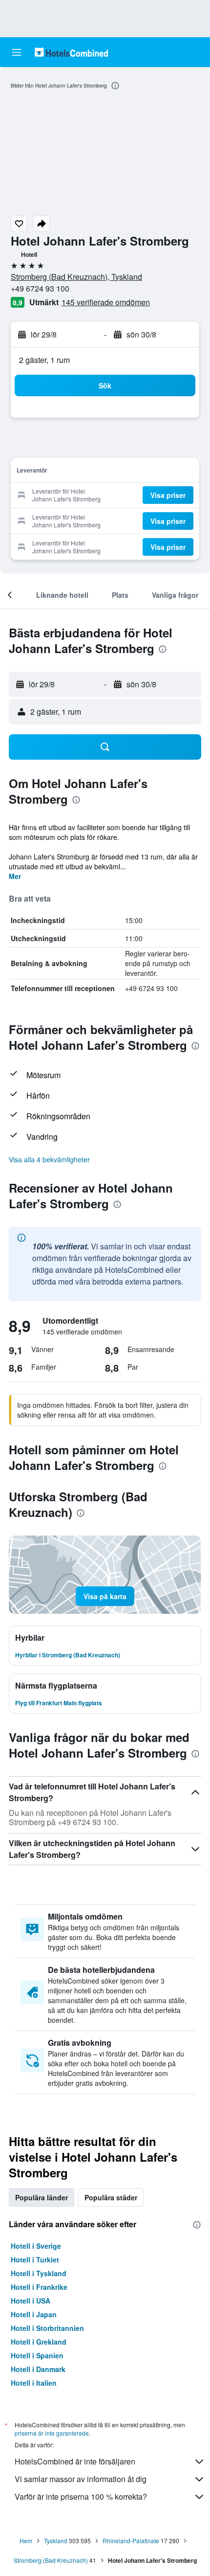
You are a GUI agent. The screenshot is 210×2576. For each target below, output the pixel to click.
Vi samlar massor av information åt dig (81, 2479)
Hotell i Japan (34, 2314)
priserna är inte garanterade (52, 2433)
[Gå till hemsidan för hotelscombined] (71, 52)
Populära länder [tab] (42, 2197)
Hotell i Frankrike (39, 2287)
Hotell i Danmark (38, 2369)
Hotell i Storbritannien (47, 2328)
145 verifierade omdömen (106, 302)
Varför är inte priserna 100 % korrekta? (81, 2497)
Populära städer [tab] (111, 2197)
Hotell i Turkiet (35, 2260)
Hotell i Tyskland (39, 2273)
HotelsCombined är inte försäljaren (75, 2461)
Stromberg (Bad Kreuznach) (51, 2560)
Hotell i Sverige (36, 2246)
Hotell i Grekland (39, 2342)
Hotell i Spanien (37, 2355)
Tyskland (56, 2541)
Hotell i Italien (34, 2383)
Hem (26, 2541)
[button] (17, 52)
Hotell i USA (31, 2301)
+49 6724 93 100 (40, 288)
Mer (15, 876)
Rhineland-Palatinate (131, 2541)
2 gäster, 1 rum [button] (44, 360)
